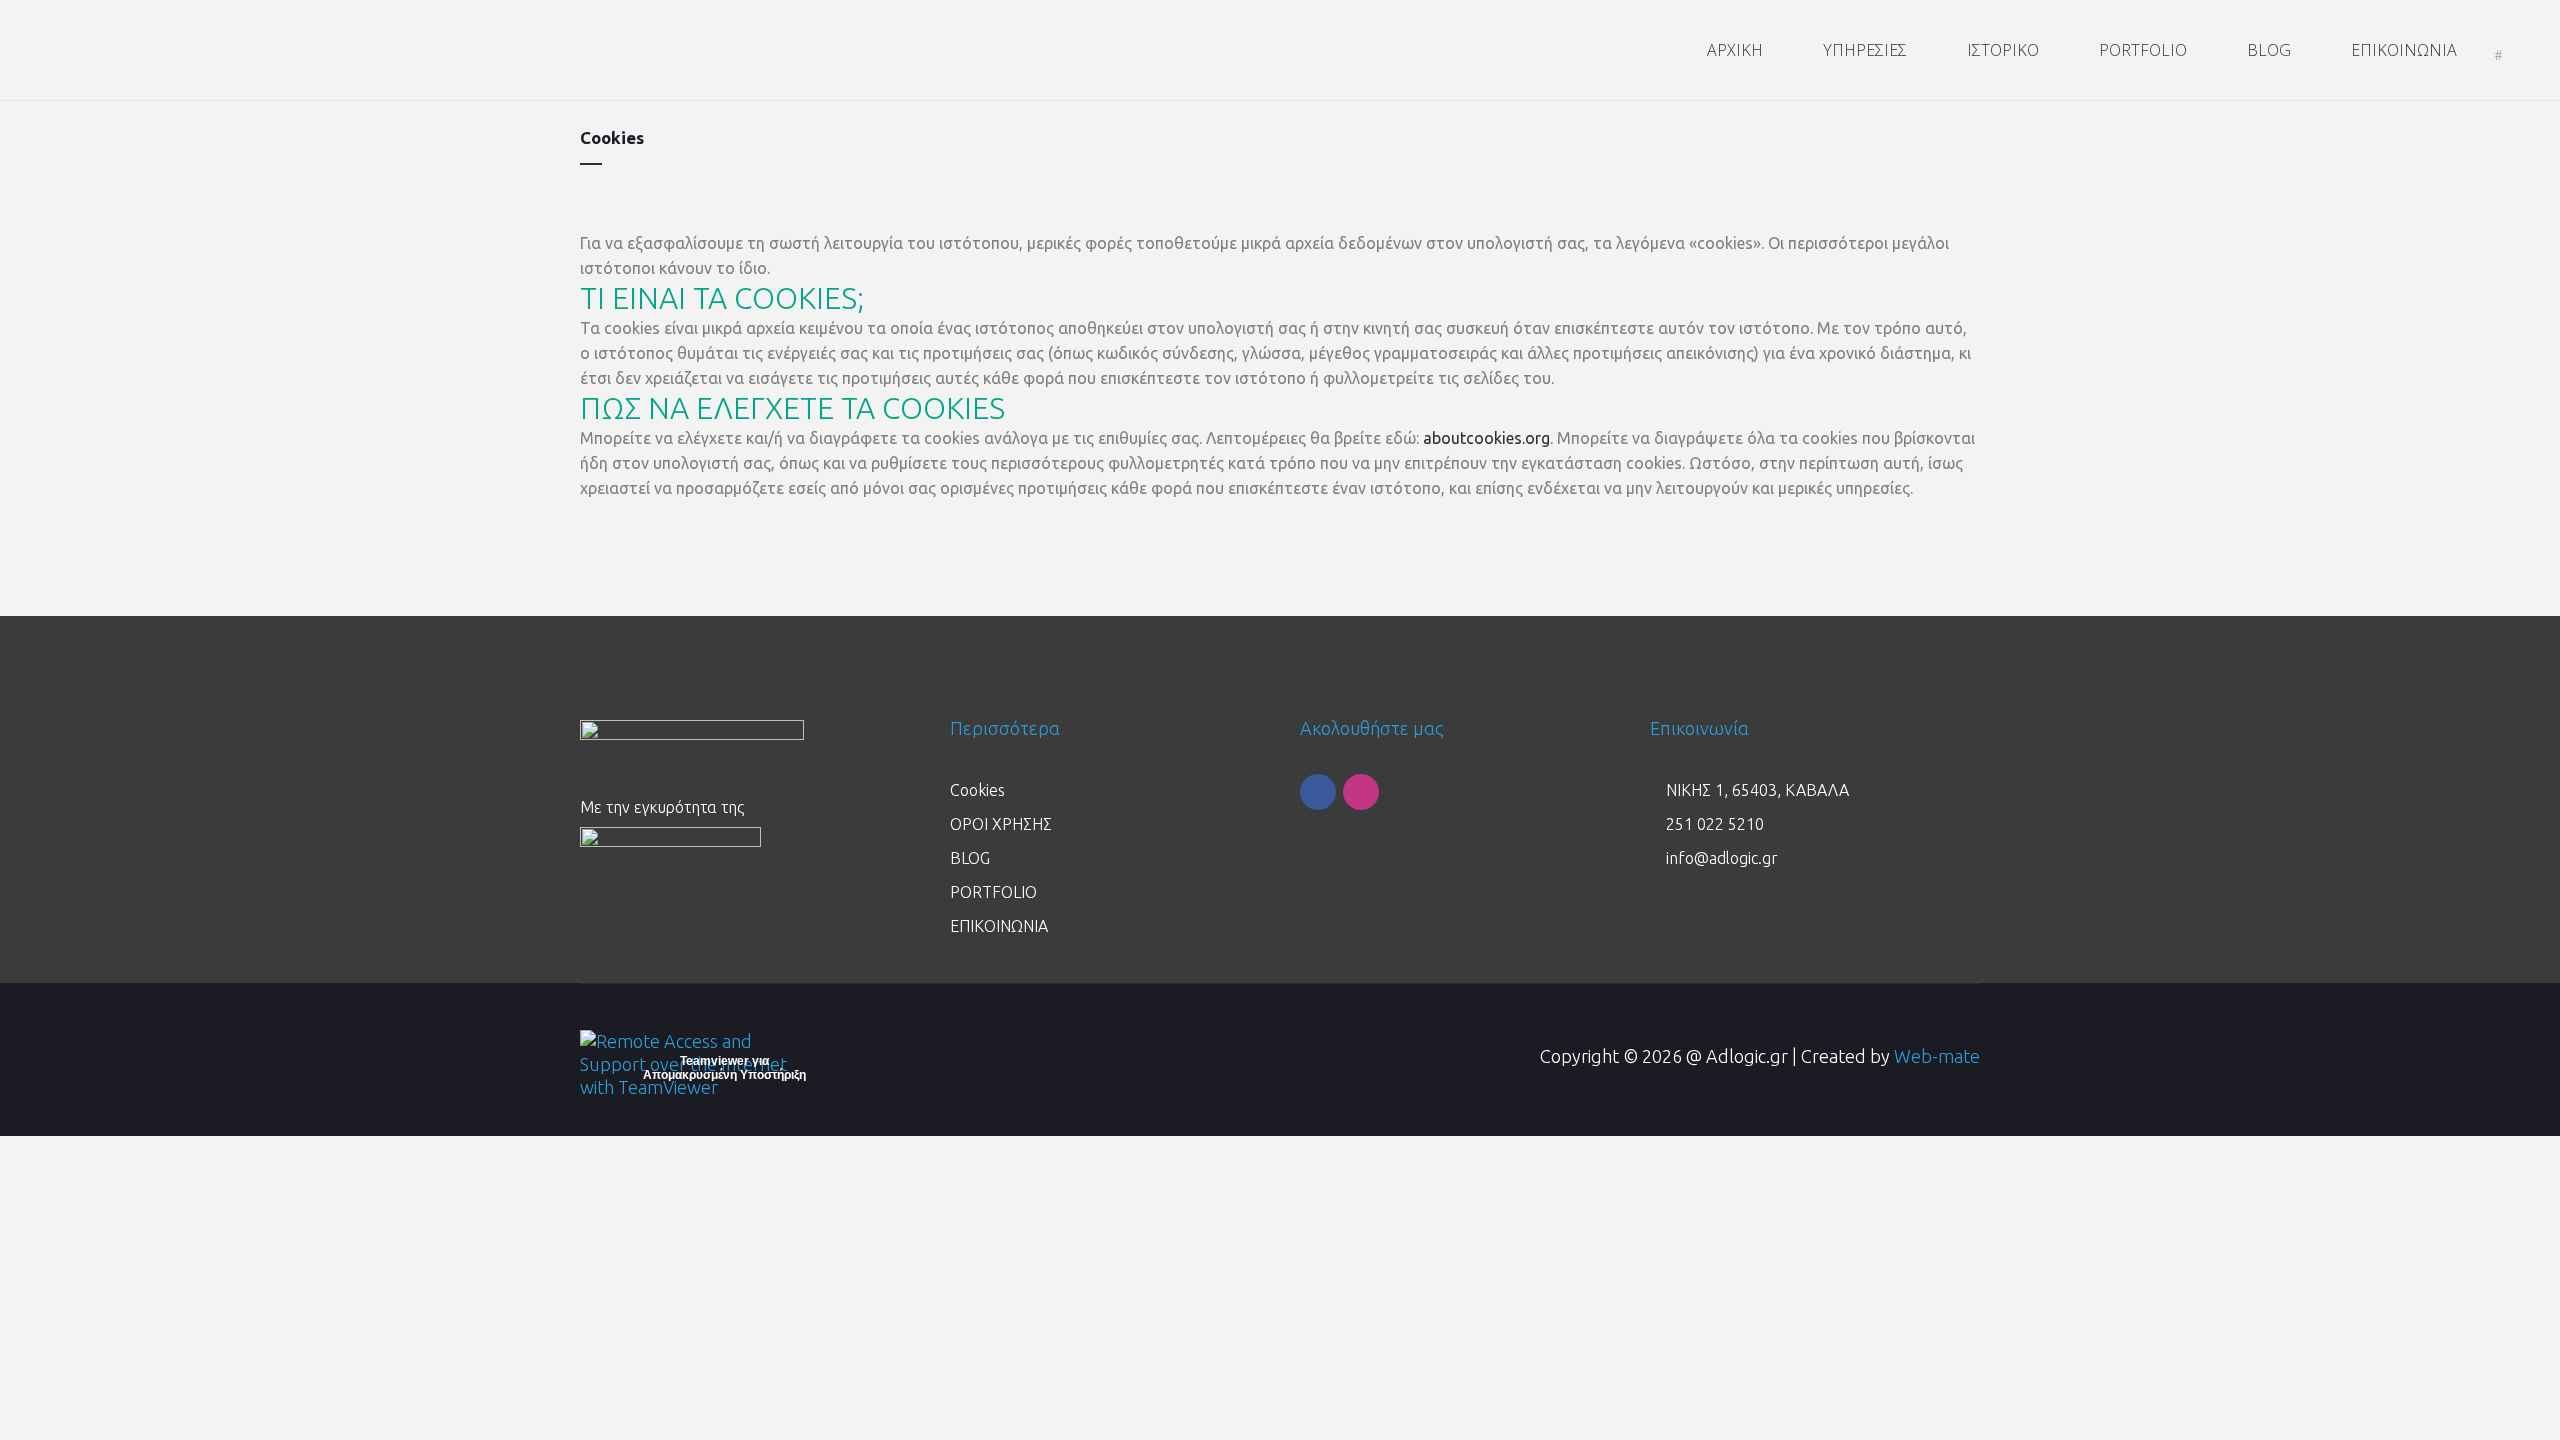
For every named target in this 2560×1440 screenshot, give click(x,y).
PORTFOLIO (993, 892)
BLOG (970, 858)
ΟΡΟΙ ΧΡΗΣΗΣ (1001, 824)
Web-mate (1937, 1056)
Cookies (977, 790)
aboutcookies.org (1486, 438)
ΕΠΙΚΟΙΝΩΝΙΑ (999, 926)
